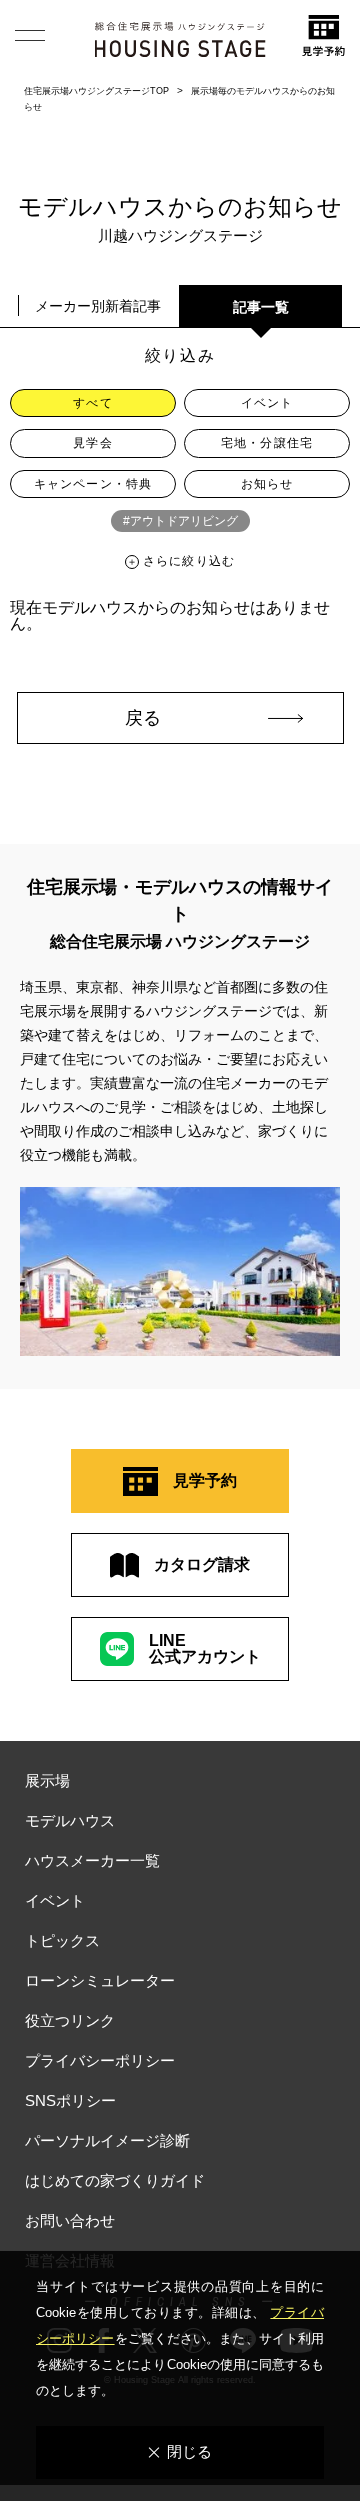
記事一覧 (261, 307)
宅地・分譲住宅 (267, 443)
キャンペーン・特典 (93, 484)
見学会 (93, 443)
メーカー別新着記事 (98, 306)
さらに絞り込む (189, 561)
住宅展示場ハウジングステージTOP (96, 91)
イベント (267, 403)
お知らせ (267, 484)
